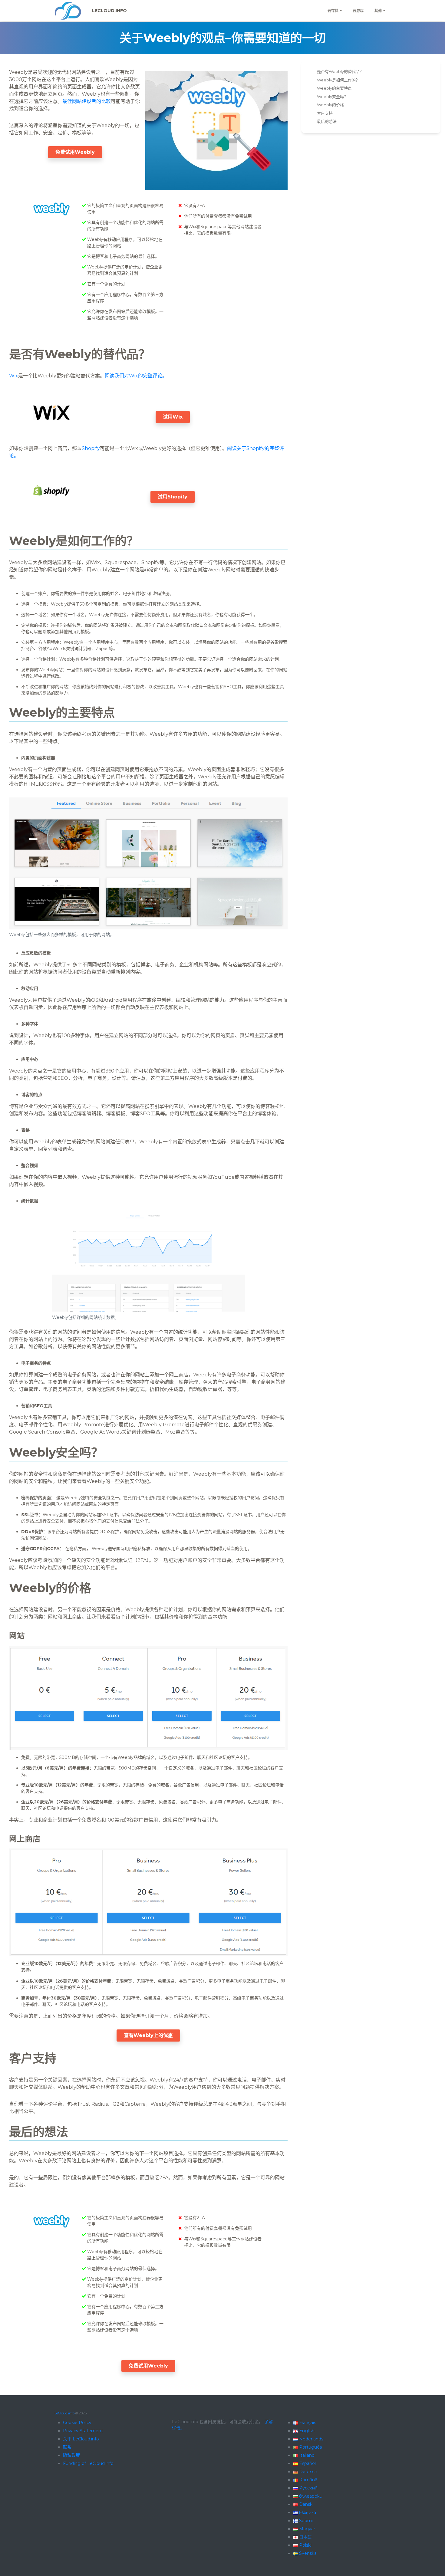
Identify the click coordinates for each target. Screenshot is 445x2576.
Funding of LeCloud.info (88, 2463)
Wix (14, 376)
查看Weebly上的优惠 (148, 2035)
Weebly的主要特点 (334, 88)
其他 (378, 11)
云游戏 (358, 11)
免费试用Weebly (75, 152)
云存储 (333, 11)
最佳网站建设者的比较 (87, 101)
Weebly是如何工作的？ (338, 80)
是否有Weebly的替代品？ (340, 71)
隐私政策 (71, 2455)
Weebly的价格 (330, 105)
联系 (67, 2447)
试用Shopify (173, 497)
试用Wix (173, 417)
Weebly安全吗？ (332, 97)
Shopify (91, 448)
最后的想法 (327, 121)
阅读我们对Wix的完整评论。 (136, 376)
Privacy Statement (83, 2431)
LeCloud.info (109, 11)
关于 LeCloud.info (81, 2439)
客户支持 (325, 113)
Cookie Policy (77, 2423)
